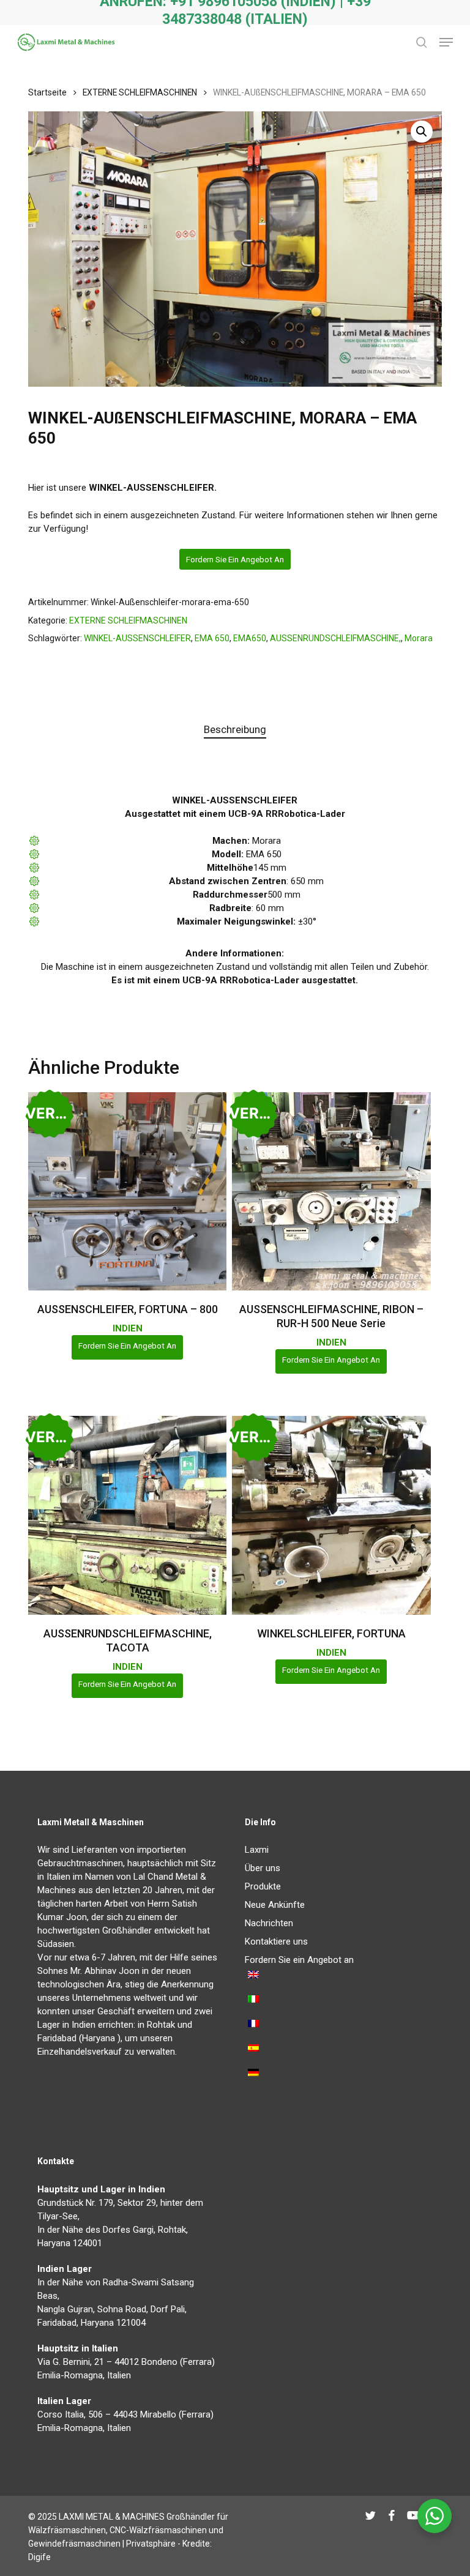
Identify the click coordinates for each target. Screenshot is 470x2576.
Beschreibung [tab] (235, 729)
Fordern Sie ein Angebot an (235, 559)
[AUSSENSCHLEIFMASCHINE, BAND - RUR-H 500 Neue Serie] (331, 1191)
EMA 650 (212, 638)
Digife (39, 2557)
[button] (446, 42)
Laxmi (257, 1850)
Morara (419, 638)
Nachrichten (269, 1923)
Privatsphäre (151, 2544)
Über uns (263, 1868)
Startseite (47, 92)
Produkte (263, 1886)
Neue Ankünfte (275, 1905)
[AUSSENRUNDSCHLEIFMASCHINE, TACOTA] (127, 1515)
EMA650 (250, 638)
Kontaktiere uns (276, 1941)
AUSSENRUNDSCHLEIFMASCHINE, (335, 638)
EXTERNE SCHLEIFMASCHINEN (140, 92)
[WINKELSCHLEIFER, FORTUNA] (331, 1515)
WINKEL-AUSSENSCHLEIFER (137, 638)
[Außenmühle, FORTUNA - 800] (127, 1191)
